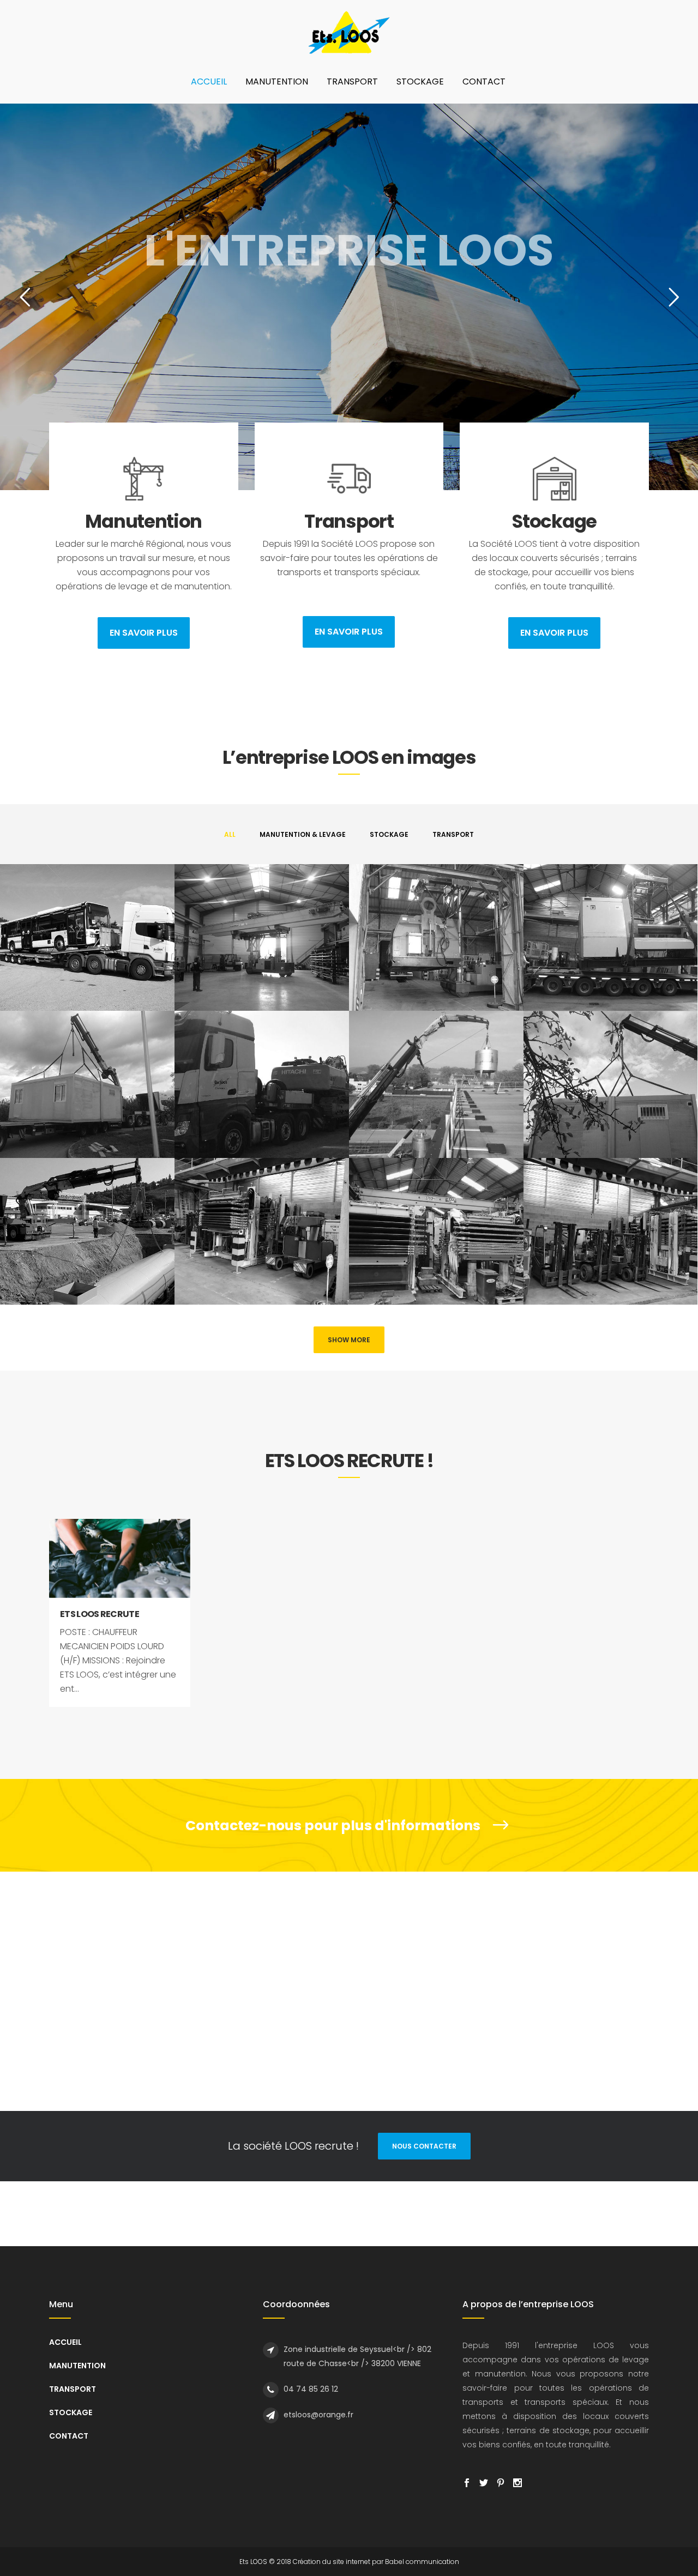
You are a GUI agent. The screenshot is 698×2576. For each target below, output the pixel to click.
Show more (349, 1340)
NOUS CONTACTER (424, 2146)
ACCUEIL (65, 2342)
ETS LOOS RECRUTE (100, 1614)
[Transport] (87, 937)
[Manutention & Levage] (262, 937)
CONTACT (69, 2436)
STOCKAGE (71, 2412)
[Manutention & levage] (436, 1084)
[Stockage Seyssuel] (262, 1231)
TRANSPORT (73, 2389)
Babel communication (422, 2562)
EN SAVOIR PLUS (144, 633)
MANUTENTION (77, 2366)
